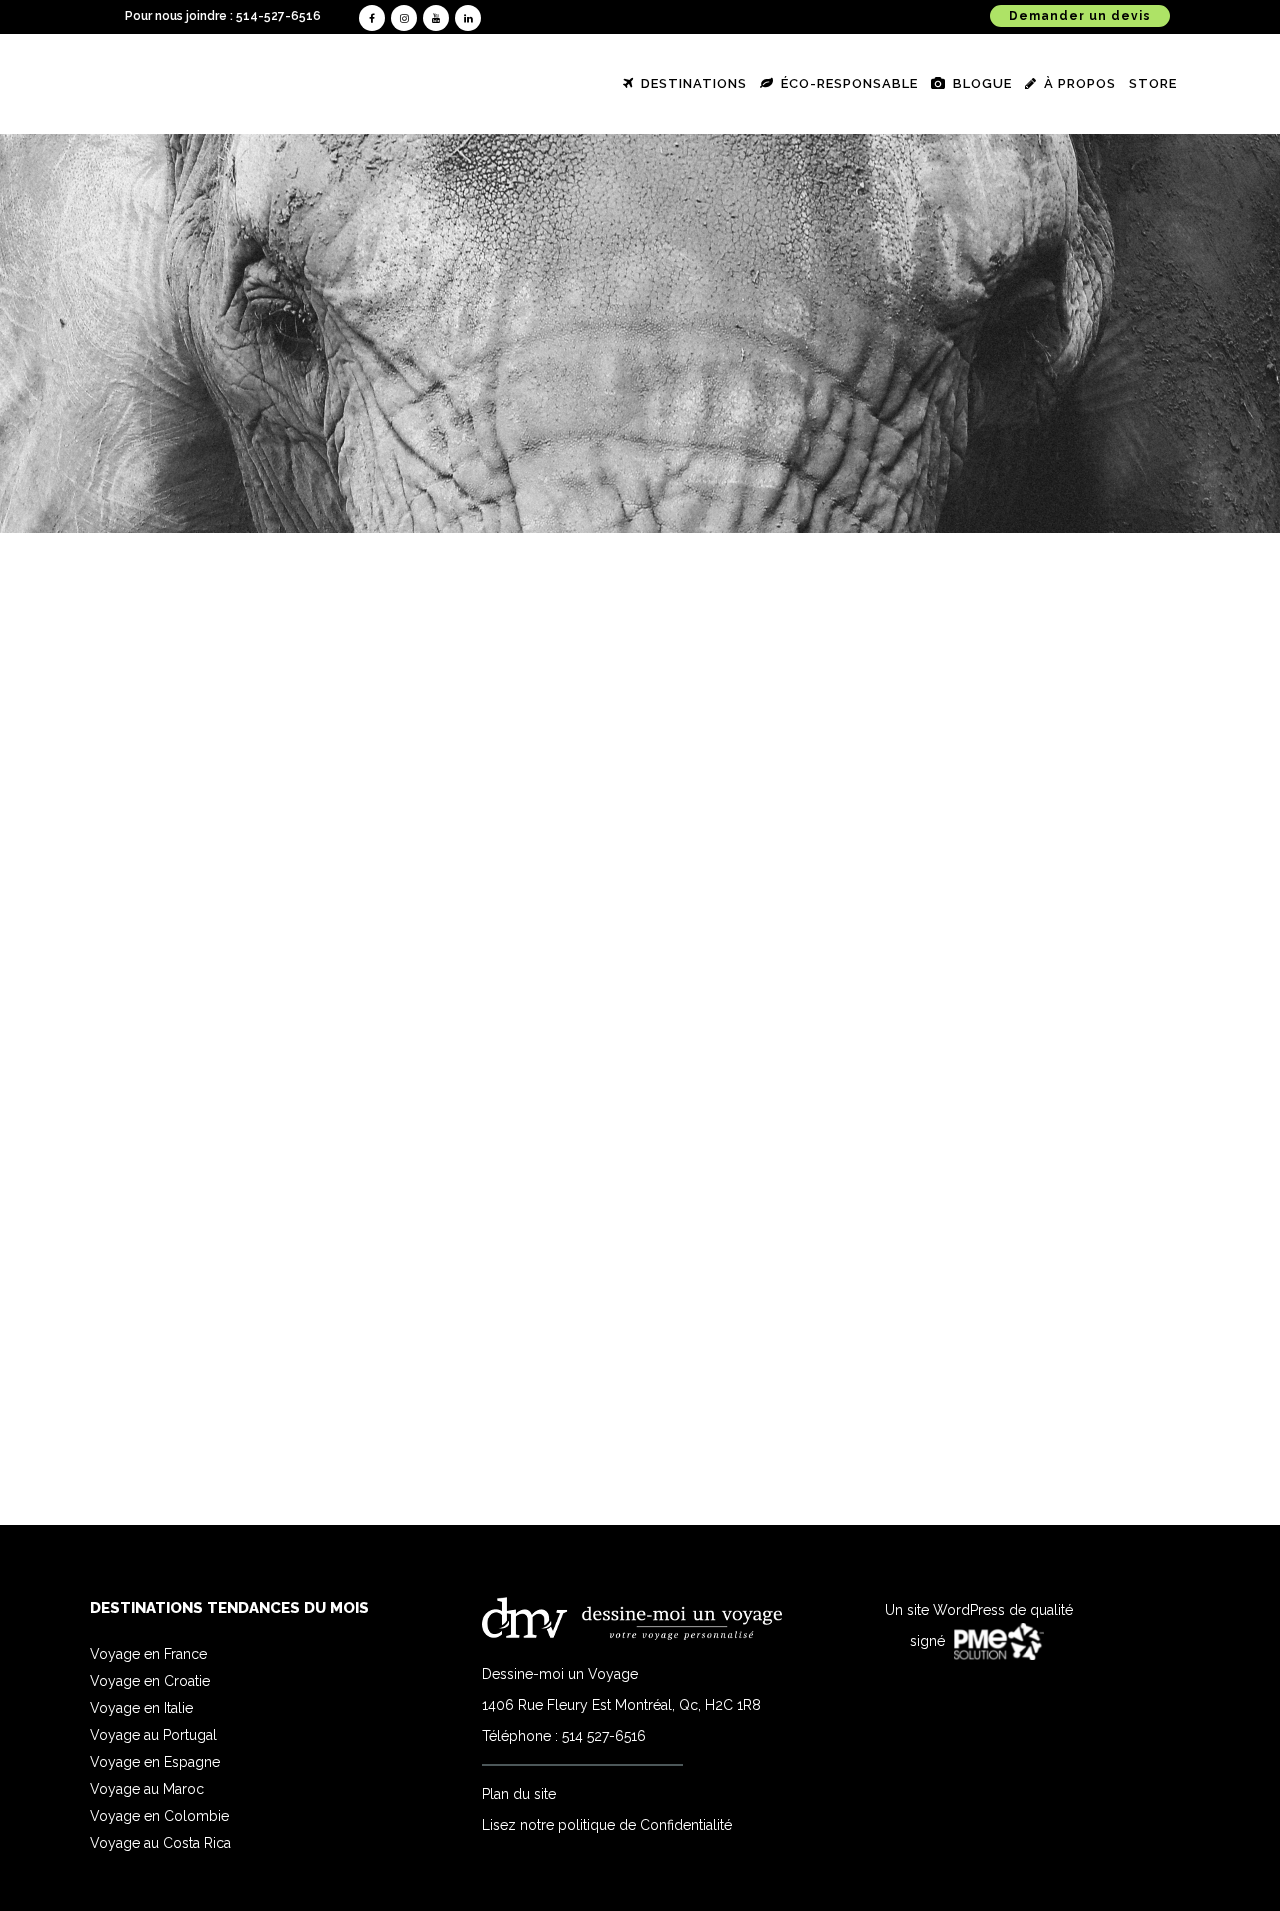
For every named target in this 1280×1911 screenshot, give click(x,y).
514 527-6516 (604, 1736)
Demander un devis (1080, 16)
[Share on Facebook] (267, 1447)
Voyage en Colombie (159, 1816)
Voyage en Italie (141, 1708)
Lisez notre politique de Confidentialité (607, 1825)
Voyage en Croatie (150, 1681)
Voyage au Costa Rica (160, 1843)
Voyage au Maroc (147, 1789)
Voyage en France (148, 1654)
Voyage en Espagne (155, 1762)
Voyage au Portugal (153, 1735)
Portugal (283, 941)
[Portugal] (283, 773)
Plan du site (519, 1794)
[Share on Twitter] (287, 1447)
